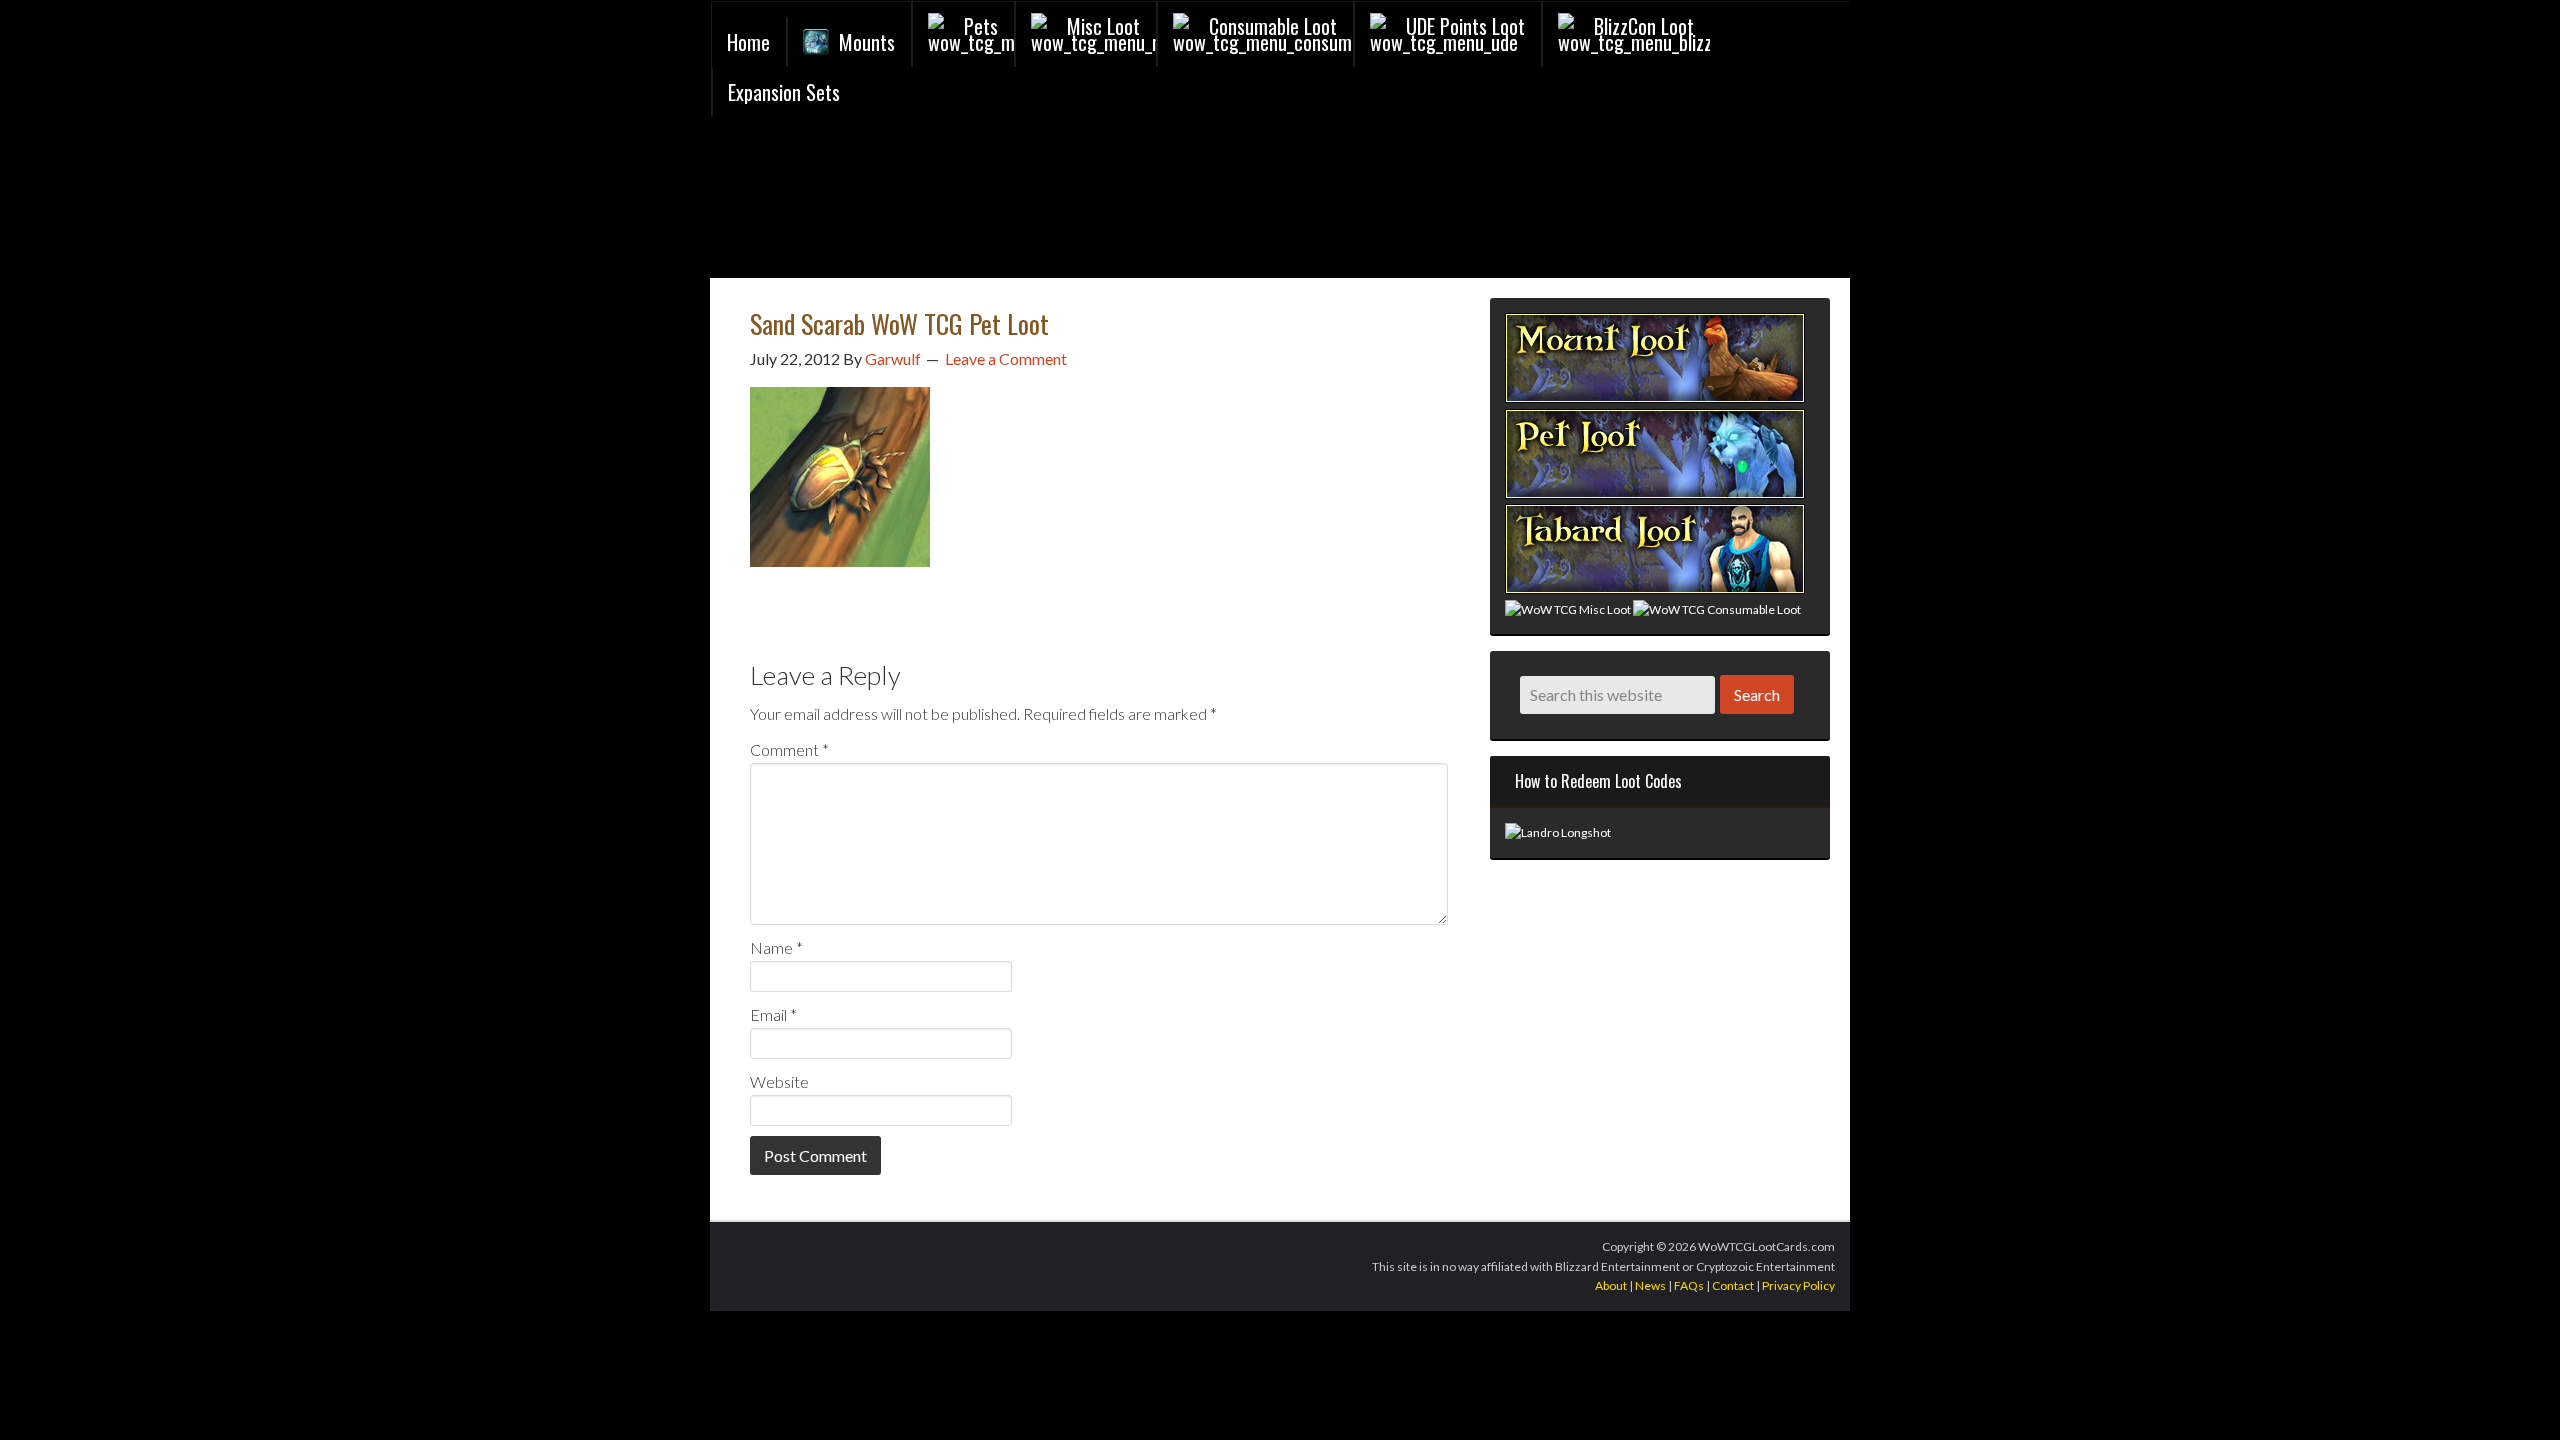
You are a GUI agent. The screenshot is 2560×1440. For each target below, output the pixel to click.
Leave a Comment (1006, 358)
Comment (789, 749)
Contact (1733, 1285)
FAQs (1689, 1285)
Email (773, 1014)
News (1650, 1285)
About (1611, 1285)
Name (776, 947)
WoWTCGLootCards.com (951, 203)
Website (779, 1081)
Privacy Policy (1798, 1285)
